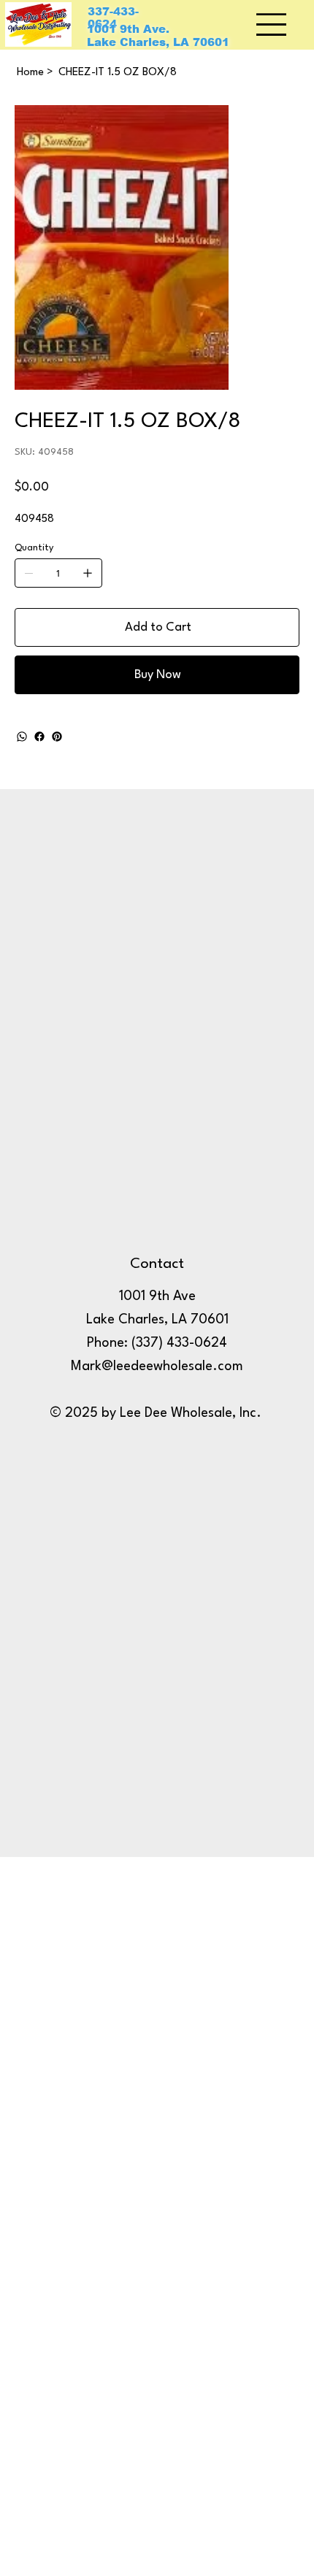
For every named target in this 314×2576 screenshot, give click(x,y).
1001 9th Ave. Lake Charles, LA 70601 (158, 36)
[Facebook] (39, 737)
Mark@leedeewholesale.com (157, 1366)
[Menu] (272, 24)
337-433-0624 (113, 18)
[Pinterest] (57, 737)
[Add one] (88, 573)
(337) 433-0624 (179, 1343)
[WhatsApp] (22, 737)
